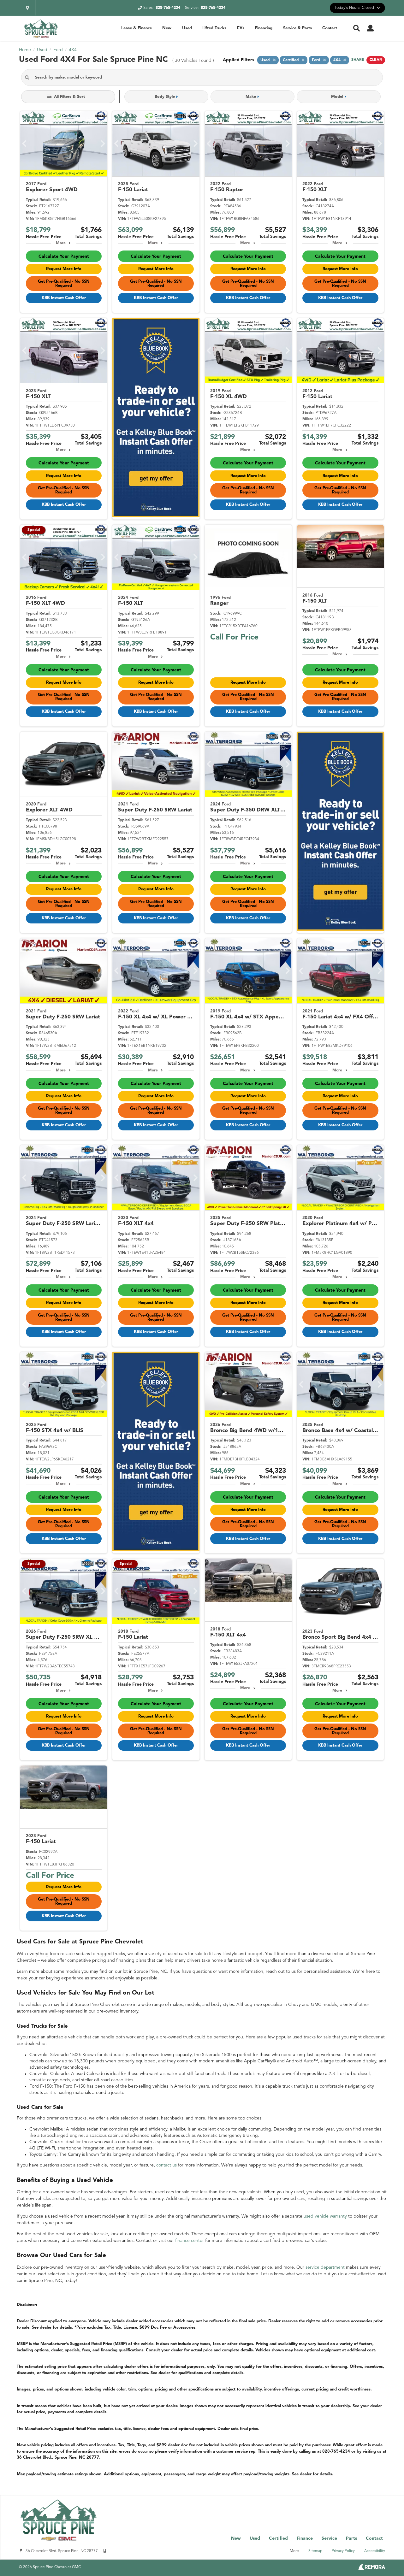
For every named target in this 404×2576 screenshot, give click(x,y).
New (167, 28)
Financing (264, 28)
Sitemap (315, 2551)
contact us (166, 2165)
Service (329, 2538)
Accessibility (375, 2551)
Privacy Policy (343, 2551)
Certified (278, 2538)
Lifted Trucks (214, 28)
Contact (330, 28)
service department (325, 2267)
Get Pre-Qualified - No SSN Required (64, 284)
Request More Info (64, 269)
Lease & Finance (137, 28)
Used (187, 28)
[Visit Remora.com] (372, 2568)
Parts (351, 2538)
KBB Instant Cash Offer (64, 298)
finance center (190, 2241)
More (61, 243)
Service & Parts (297, 28)
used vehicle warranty (325, 2216)
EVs (241, 28)
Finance (305, 2538)
